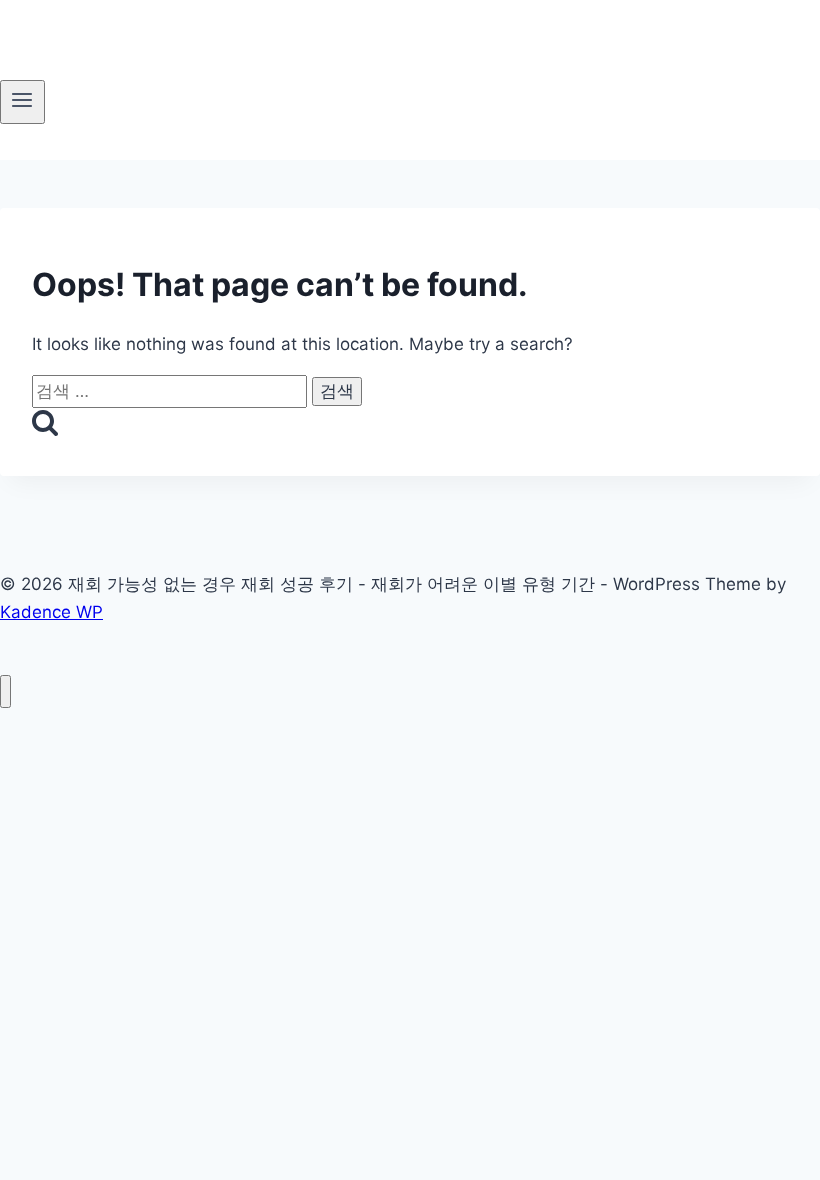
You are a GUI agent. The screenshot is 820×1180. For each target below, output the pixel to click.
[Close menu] (5, 691)
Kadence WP (51, 612)
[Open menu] (22, 102)
